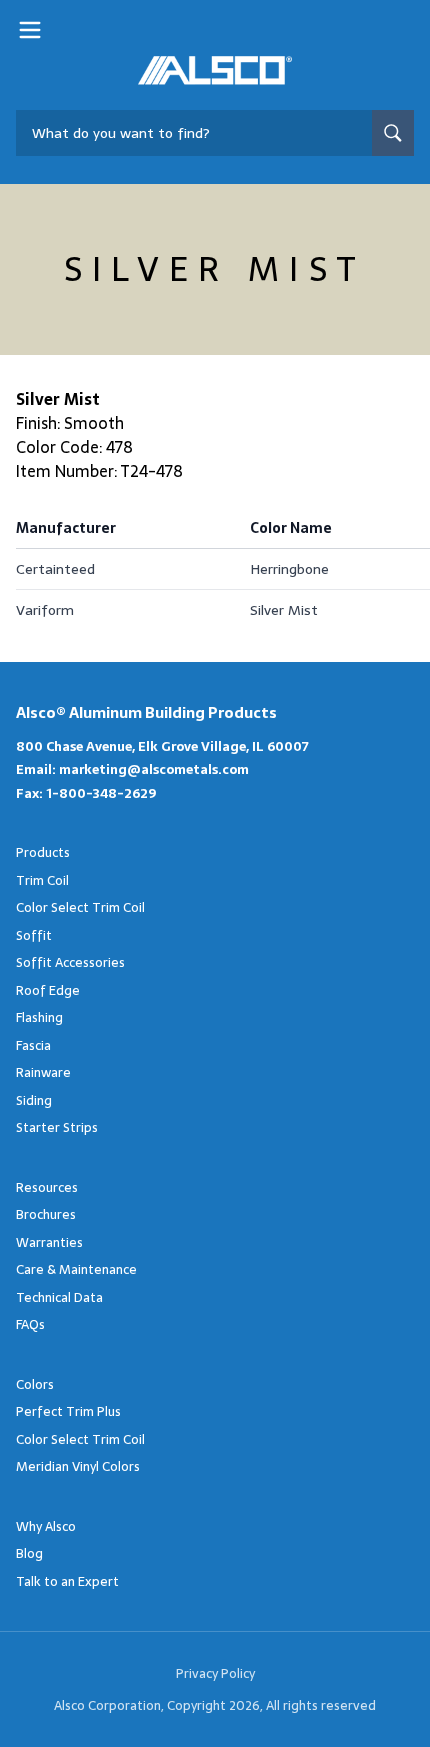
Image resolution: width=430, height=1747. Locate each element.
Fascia (33, 1045)
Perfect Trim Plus (68, 1411)
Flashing (39, 1017)
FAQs (30, 1324)
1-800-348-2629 (101, 793)
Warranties (49, 1242)
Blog (29, 1553)
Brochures (46, 1214)
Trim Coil (42, 880)
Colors (35, 1384)
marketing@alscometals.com (154, 769)
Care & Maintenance (76, 1269)
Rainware (43, 1072)
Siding (34, 1100)
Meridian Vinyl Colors (78, 1466)
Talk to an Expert (67, 1581)
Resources (47, 1187)
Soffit (34, 935)
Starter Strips (57, 1127)
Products (43, 852)
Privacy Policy (215, 1673)
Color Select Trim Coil (80, 907)
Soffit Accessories (70, 962)
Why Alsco (46, 1526)
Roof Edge (48, 990)
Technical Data (59, 1297)
